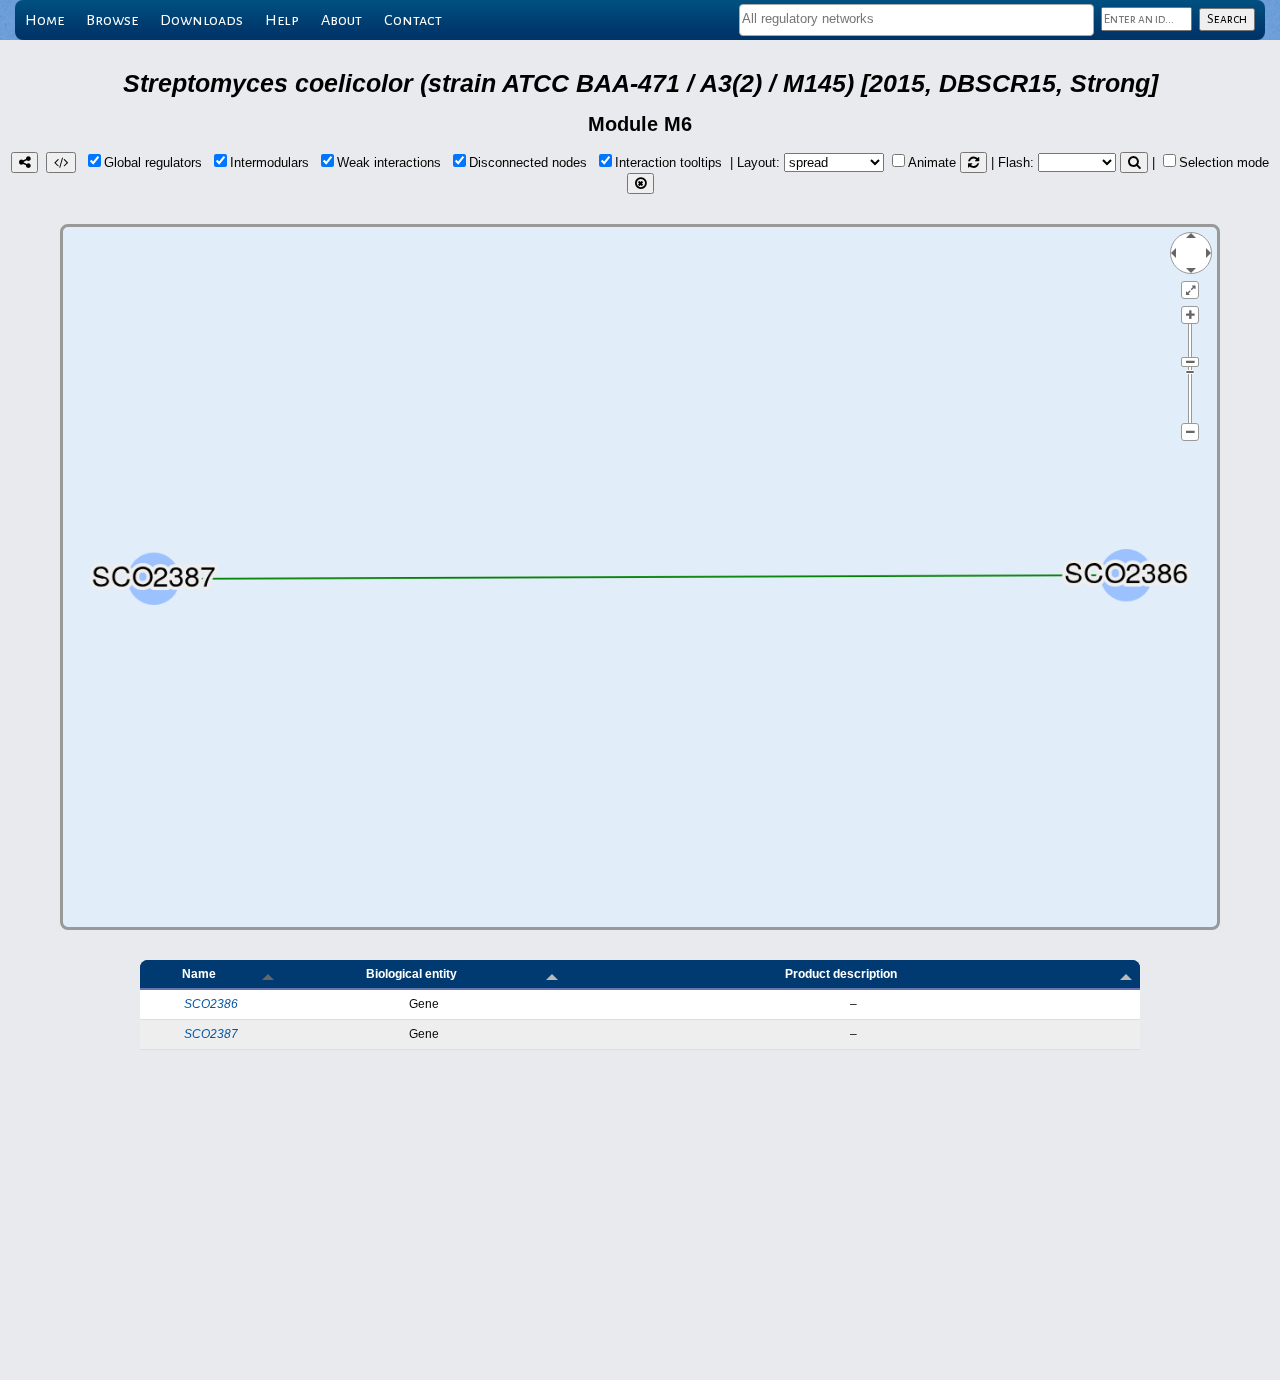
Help (282, 20)
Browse (112, 20)
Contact (413, 20)
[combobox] (916, 20)
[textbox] (916, 18)
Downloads (201, 20)
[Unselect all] (640, 183)
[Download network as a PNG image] (24, 162)
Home (44, 20)
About (341, 20)
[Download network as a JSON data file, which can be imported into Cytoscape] (61, 162)
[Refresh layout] (973, 162)
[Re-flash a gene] (1134, 162)
